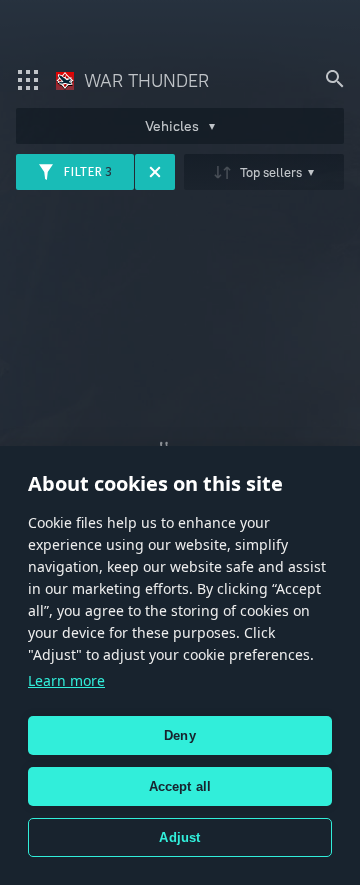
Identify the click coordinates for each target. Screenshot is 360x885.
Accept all (180, 786)
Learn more (66, 680)
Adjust (179, 837)
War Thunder (144, 80)
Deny (180, 735)
